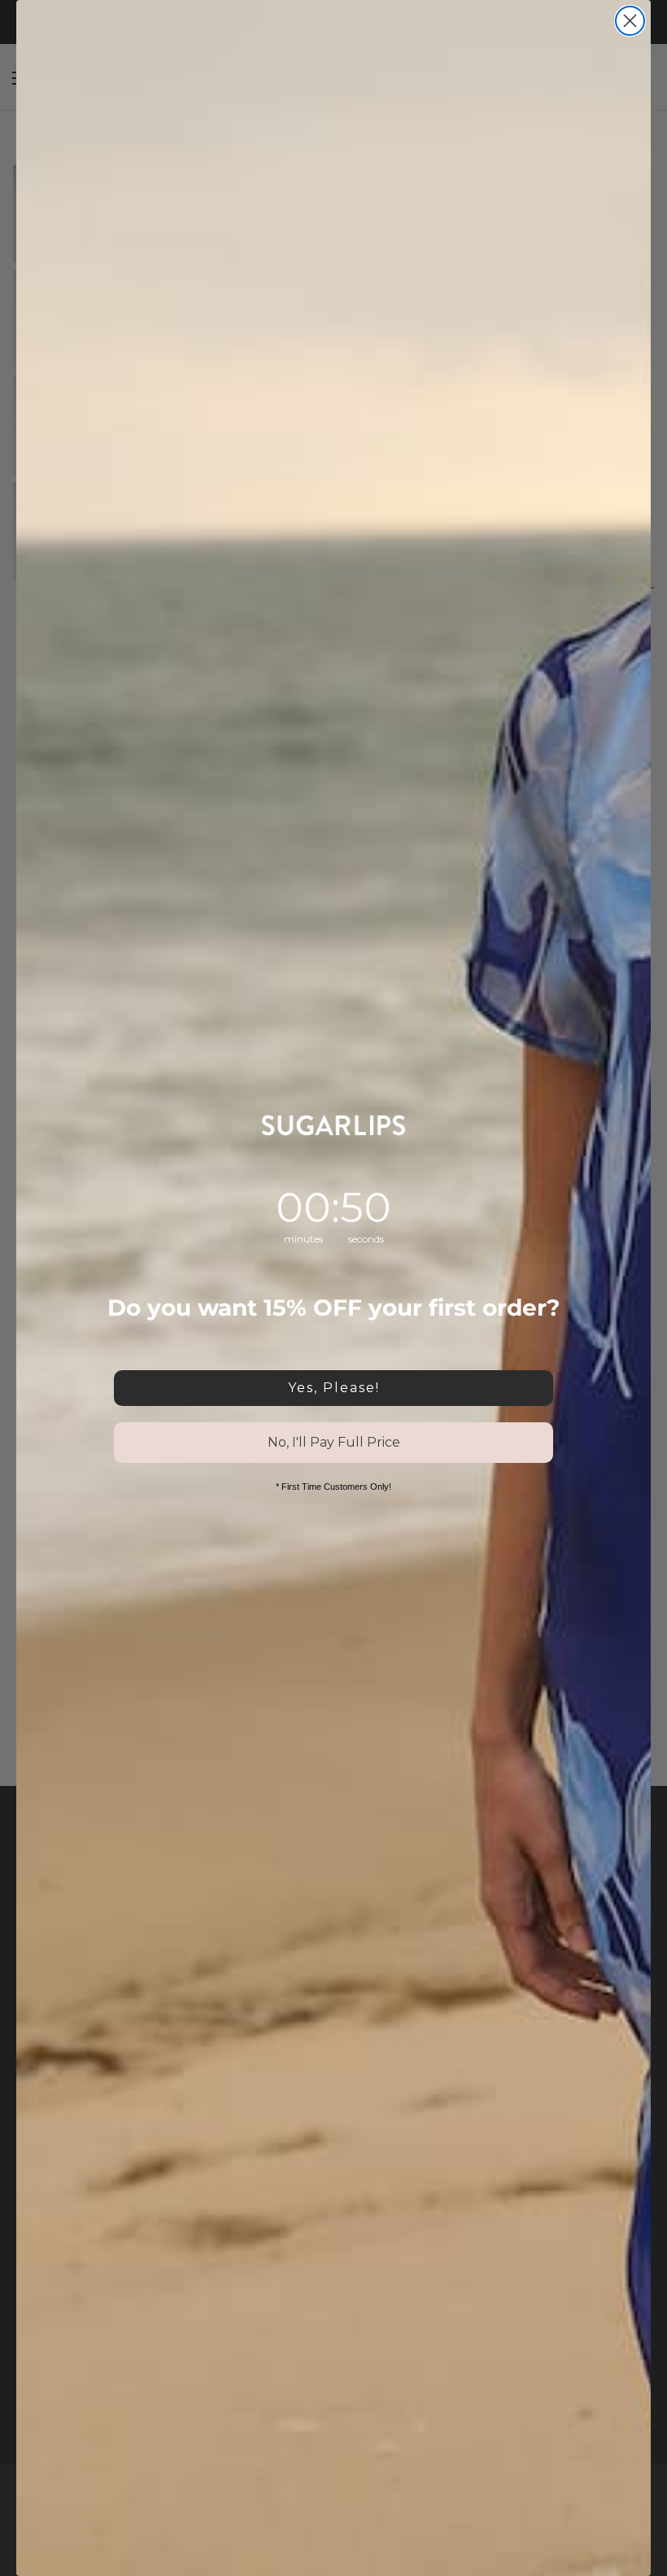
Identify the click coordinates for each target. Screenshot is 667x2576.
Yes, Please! (334, 1388)
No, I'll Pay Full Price (334, 1442)
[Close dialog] (630, 21)
